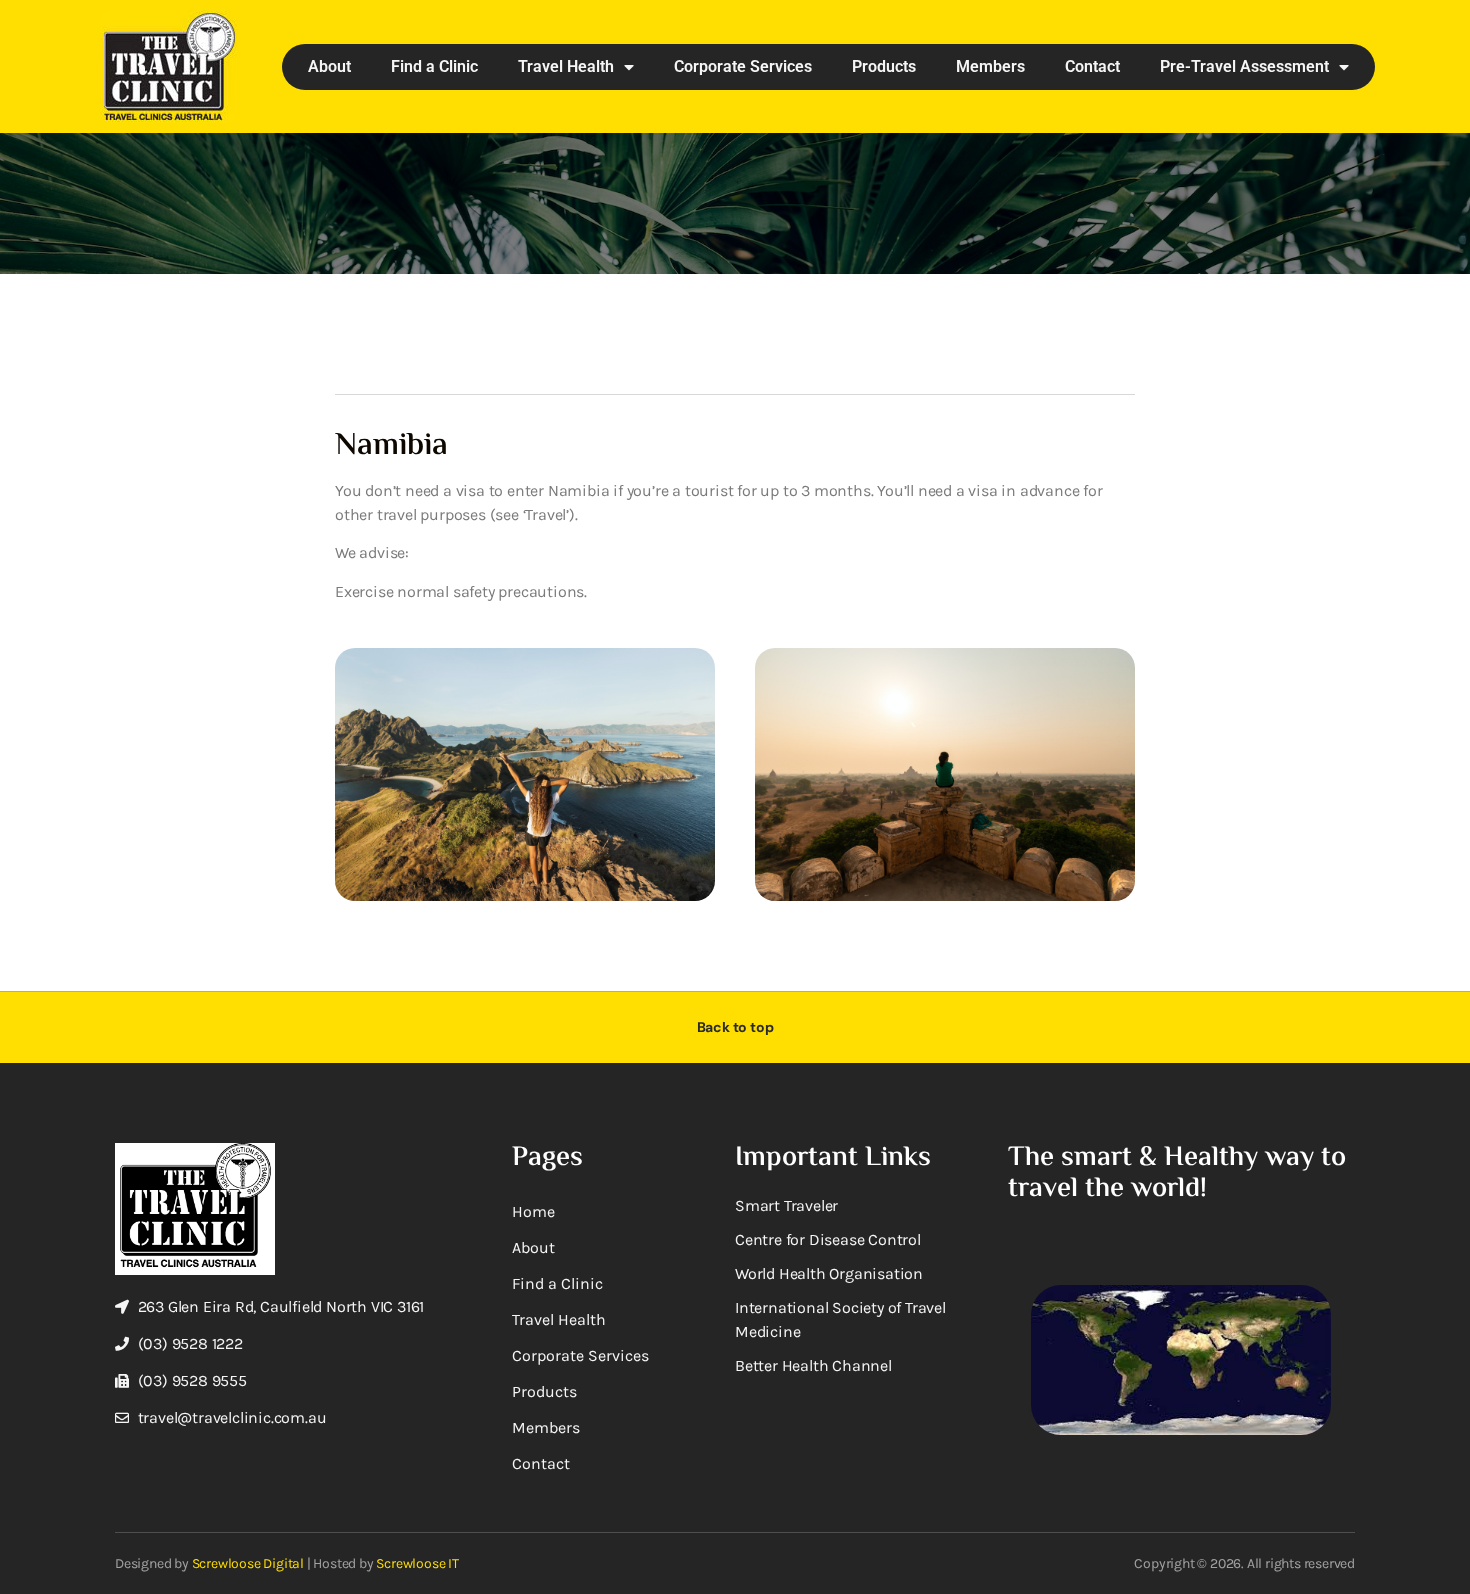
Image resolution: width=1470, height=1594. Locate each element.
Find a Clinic (434, 66)
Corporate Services (743, 66)
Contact (1092, 66)
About (329, 66)
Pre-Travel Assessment (1244, 66)
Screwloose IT (417, 1563)
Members (990, 66)
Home (533, 1211)
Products (884, 66)
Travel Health (566, 66)
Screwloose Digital (248, 1563)
